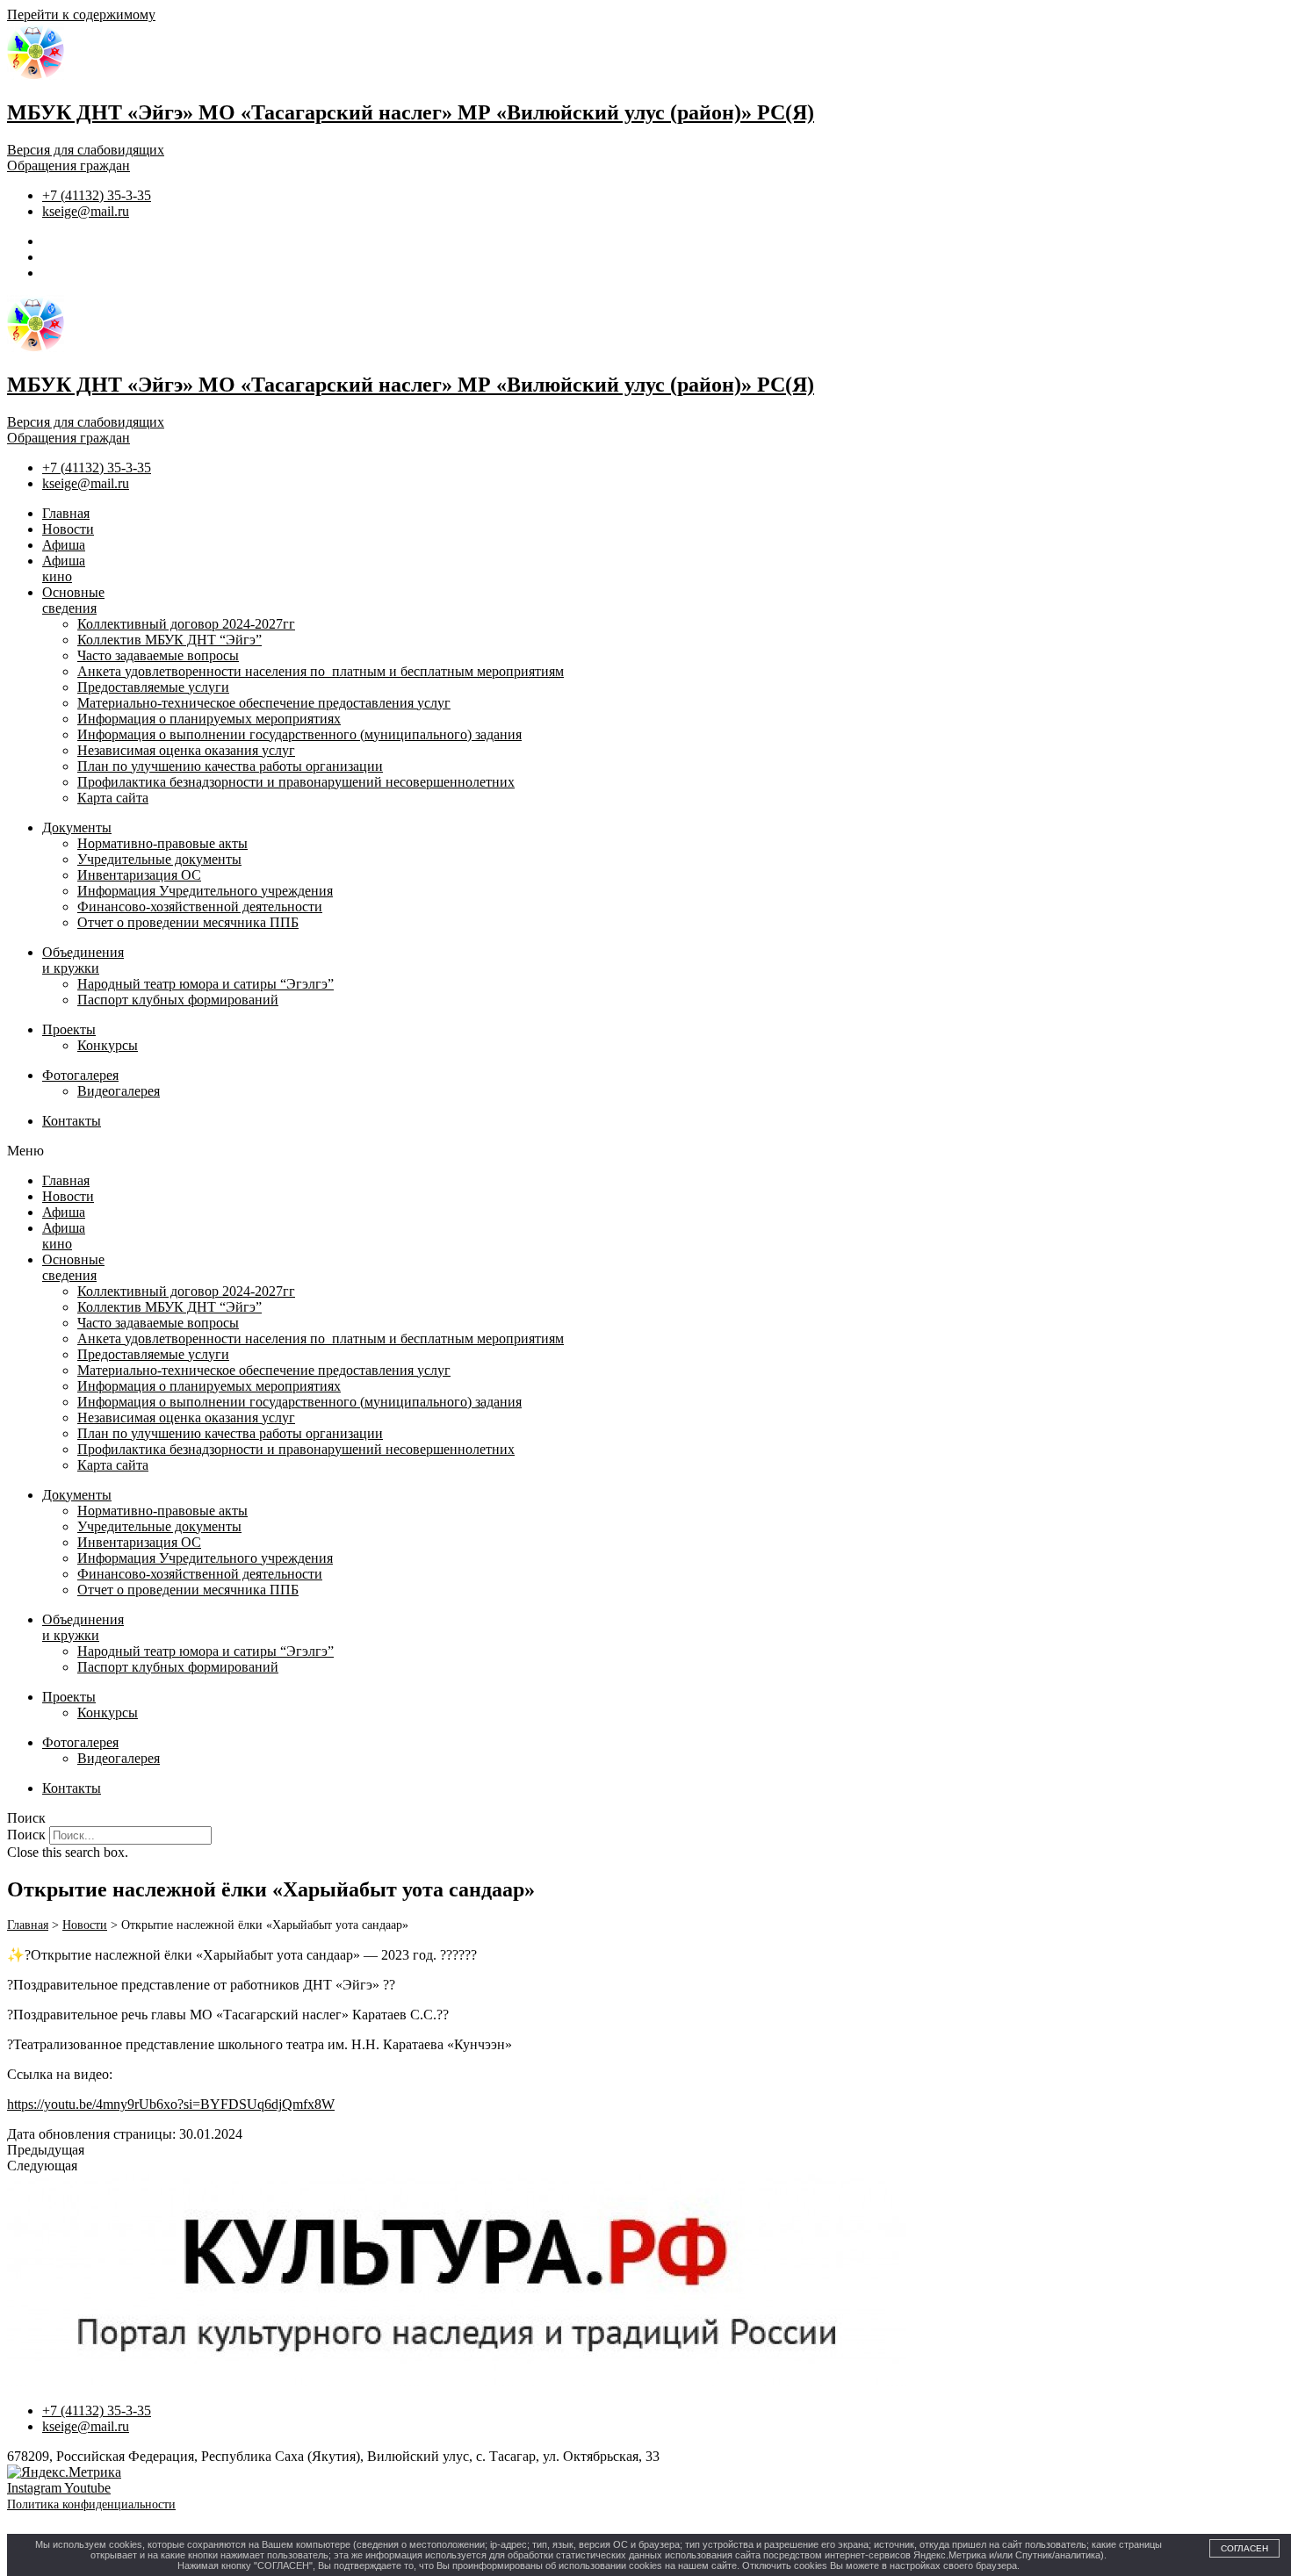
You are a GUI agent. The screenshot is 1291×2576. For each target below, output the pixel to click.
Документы (77, 827)
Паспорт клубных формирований (178, 1000)
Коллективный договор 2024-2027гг (186, 624)
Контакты (72, 1121)
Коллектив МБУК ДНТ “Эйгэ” (169, 640)
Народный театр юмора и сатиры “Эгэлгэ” (206, 984)
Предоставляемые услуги (153, 687)
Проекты (69, 1029)
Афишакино (64, 568)
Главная (66, 513)
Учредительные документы (159, 859)
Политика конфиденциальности (91, 2504)
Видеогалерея (119, 1091)
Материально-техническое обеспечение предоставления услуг (264, 703)
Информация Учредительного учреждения (205, 891)
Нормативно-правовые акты (162, 843)
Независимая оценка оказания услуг (186, 750)
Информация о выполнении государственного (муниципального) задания (299, 734)
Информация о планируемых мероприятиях (209, 719)
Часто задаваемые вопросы (158, 655)
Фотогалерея (80, 1075)
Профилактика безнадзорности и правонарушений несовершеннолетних (296, 782)
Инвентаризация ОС (139, 875)
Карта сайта (113, 798)
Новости (68, 529)
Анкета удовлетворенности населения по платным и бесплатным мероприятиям (321, 671)
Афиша (64, 545)
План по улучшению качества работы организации (230, 766)
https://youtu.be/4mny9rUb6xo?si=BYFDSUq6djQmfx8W (171, 2104)
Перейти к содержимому (81, 14)
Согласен (1244, 2548)
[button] (645, 1151)
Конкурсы (108, 1045)
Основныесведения (73, 600)
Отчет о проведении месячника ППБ (188, 922)
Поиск (26, 1835)
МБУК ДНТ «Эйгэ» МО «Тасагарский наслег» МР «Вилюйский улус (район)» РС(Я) (411, 112)
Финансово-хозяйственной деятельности (200, 907)
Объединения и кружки (83, 960)
